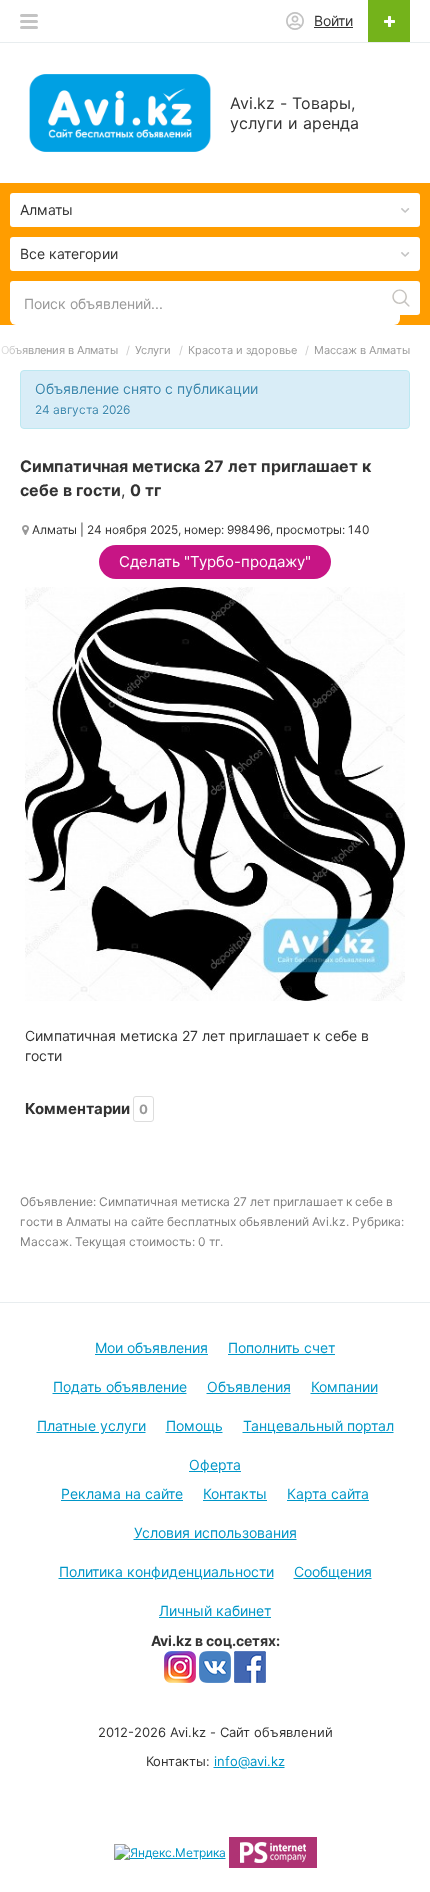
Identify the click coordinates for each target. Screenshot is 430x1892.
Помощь (194, 1425)
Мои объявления (151, 1347)
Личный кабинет (215, 1610)
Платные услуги (91, 1425)
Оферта (215, 1464)
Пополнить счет (281, 1347)
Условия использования (215, 1532)
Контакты (235, 1493)
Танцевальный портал (318, 1425)
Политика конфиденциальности (166, 1571)
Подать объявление (120, 1386)
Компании (344, 1386)
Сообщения (333, 1571)
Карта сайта (328, 1493)
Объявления (249, 1386)
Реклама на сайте (122, 1493)
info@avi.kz (249, 1761)
